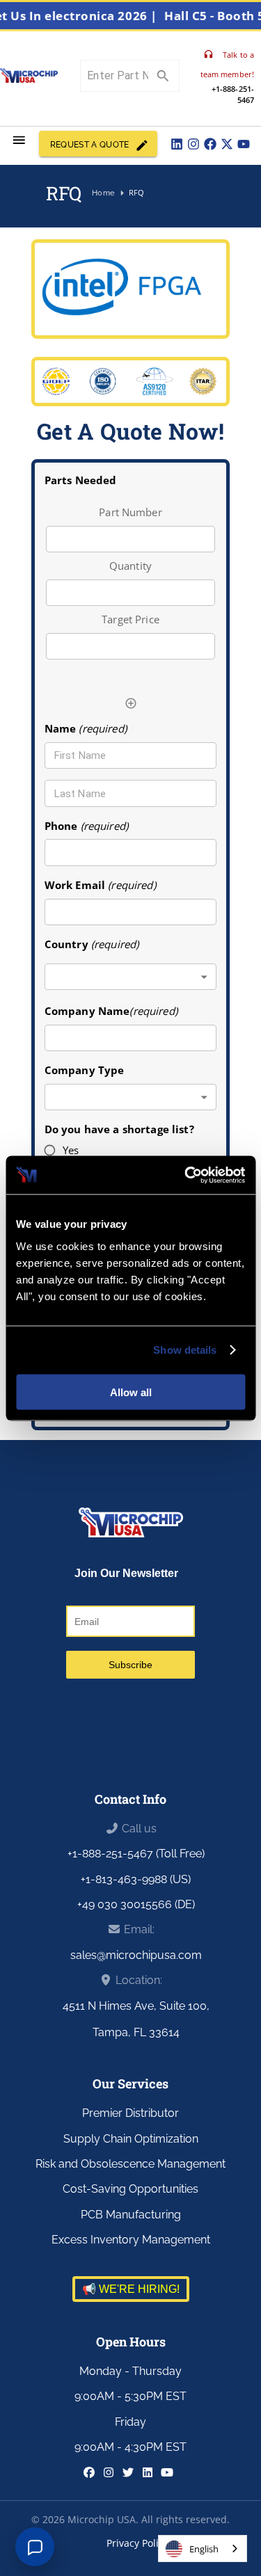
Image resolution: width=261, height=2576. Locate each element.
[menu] (19, 140)
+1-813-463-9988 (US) (136, 1879)
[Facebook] (210, 144)
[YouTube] (244, 144)
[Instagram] (193, 144)
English (204, 2549)
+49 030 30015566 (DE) (136, 1904)
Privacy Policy (137, 2543)
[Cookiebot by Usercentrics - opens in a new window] (186, 1175)
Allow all (131, 1392)
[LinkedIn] (177, 144)
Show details (185, 1350)
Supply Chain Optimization (131, 2139)
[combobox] (131, 977)
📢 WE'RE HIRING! (131, 2289)
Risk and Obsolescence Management (130, 2164)
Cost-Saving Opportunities (130, 2189)
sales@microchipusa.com (136, 1955)
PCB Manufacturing (131, 2215)
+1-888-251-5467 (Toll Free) (136, 1854)
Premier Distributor (130, 2113)
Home (103, 193)
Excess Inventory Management (131, 2240)
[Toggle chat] (35, 2547)
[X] (227, 144)
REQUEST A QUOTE (90, 145)
